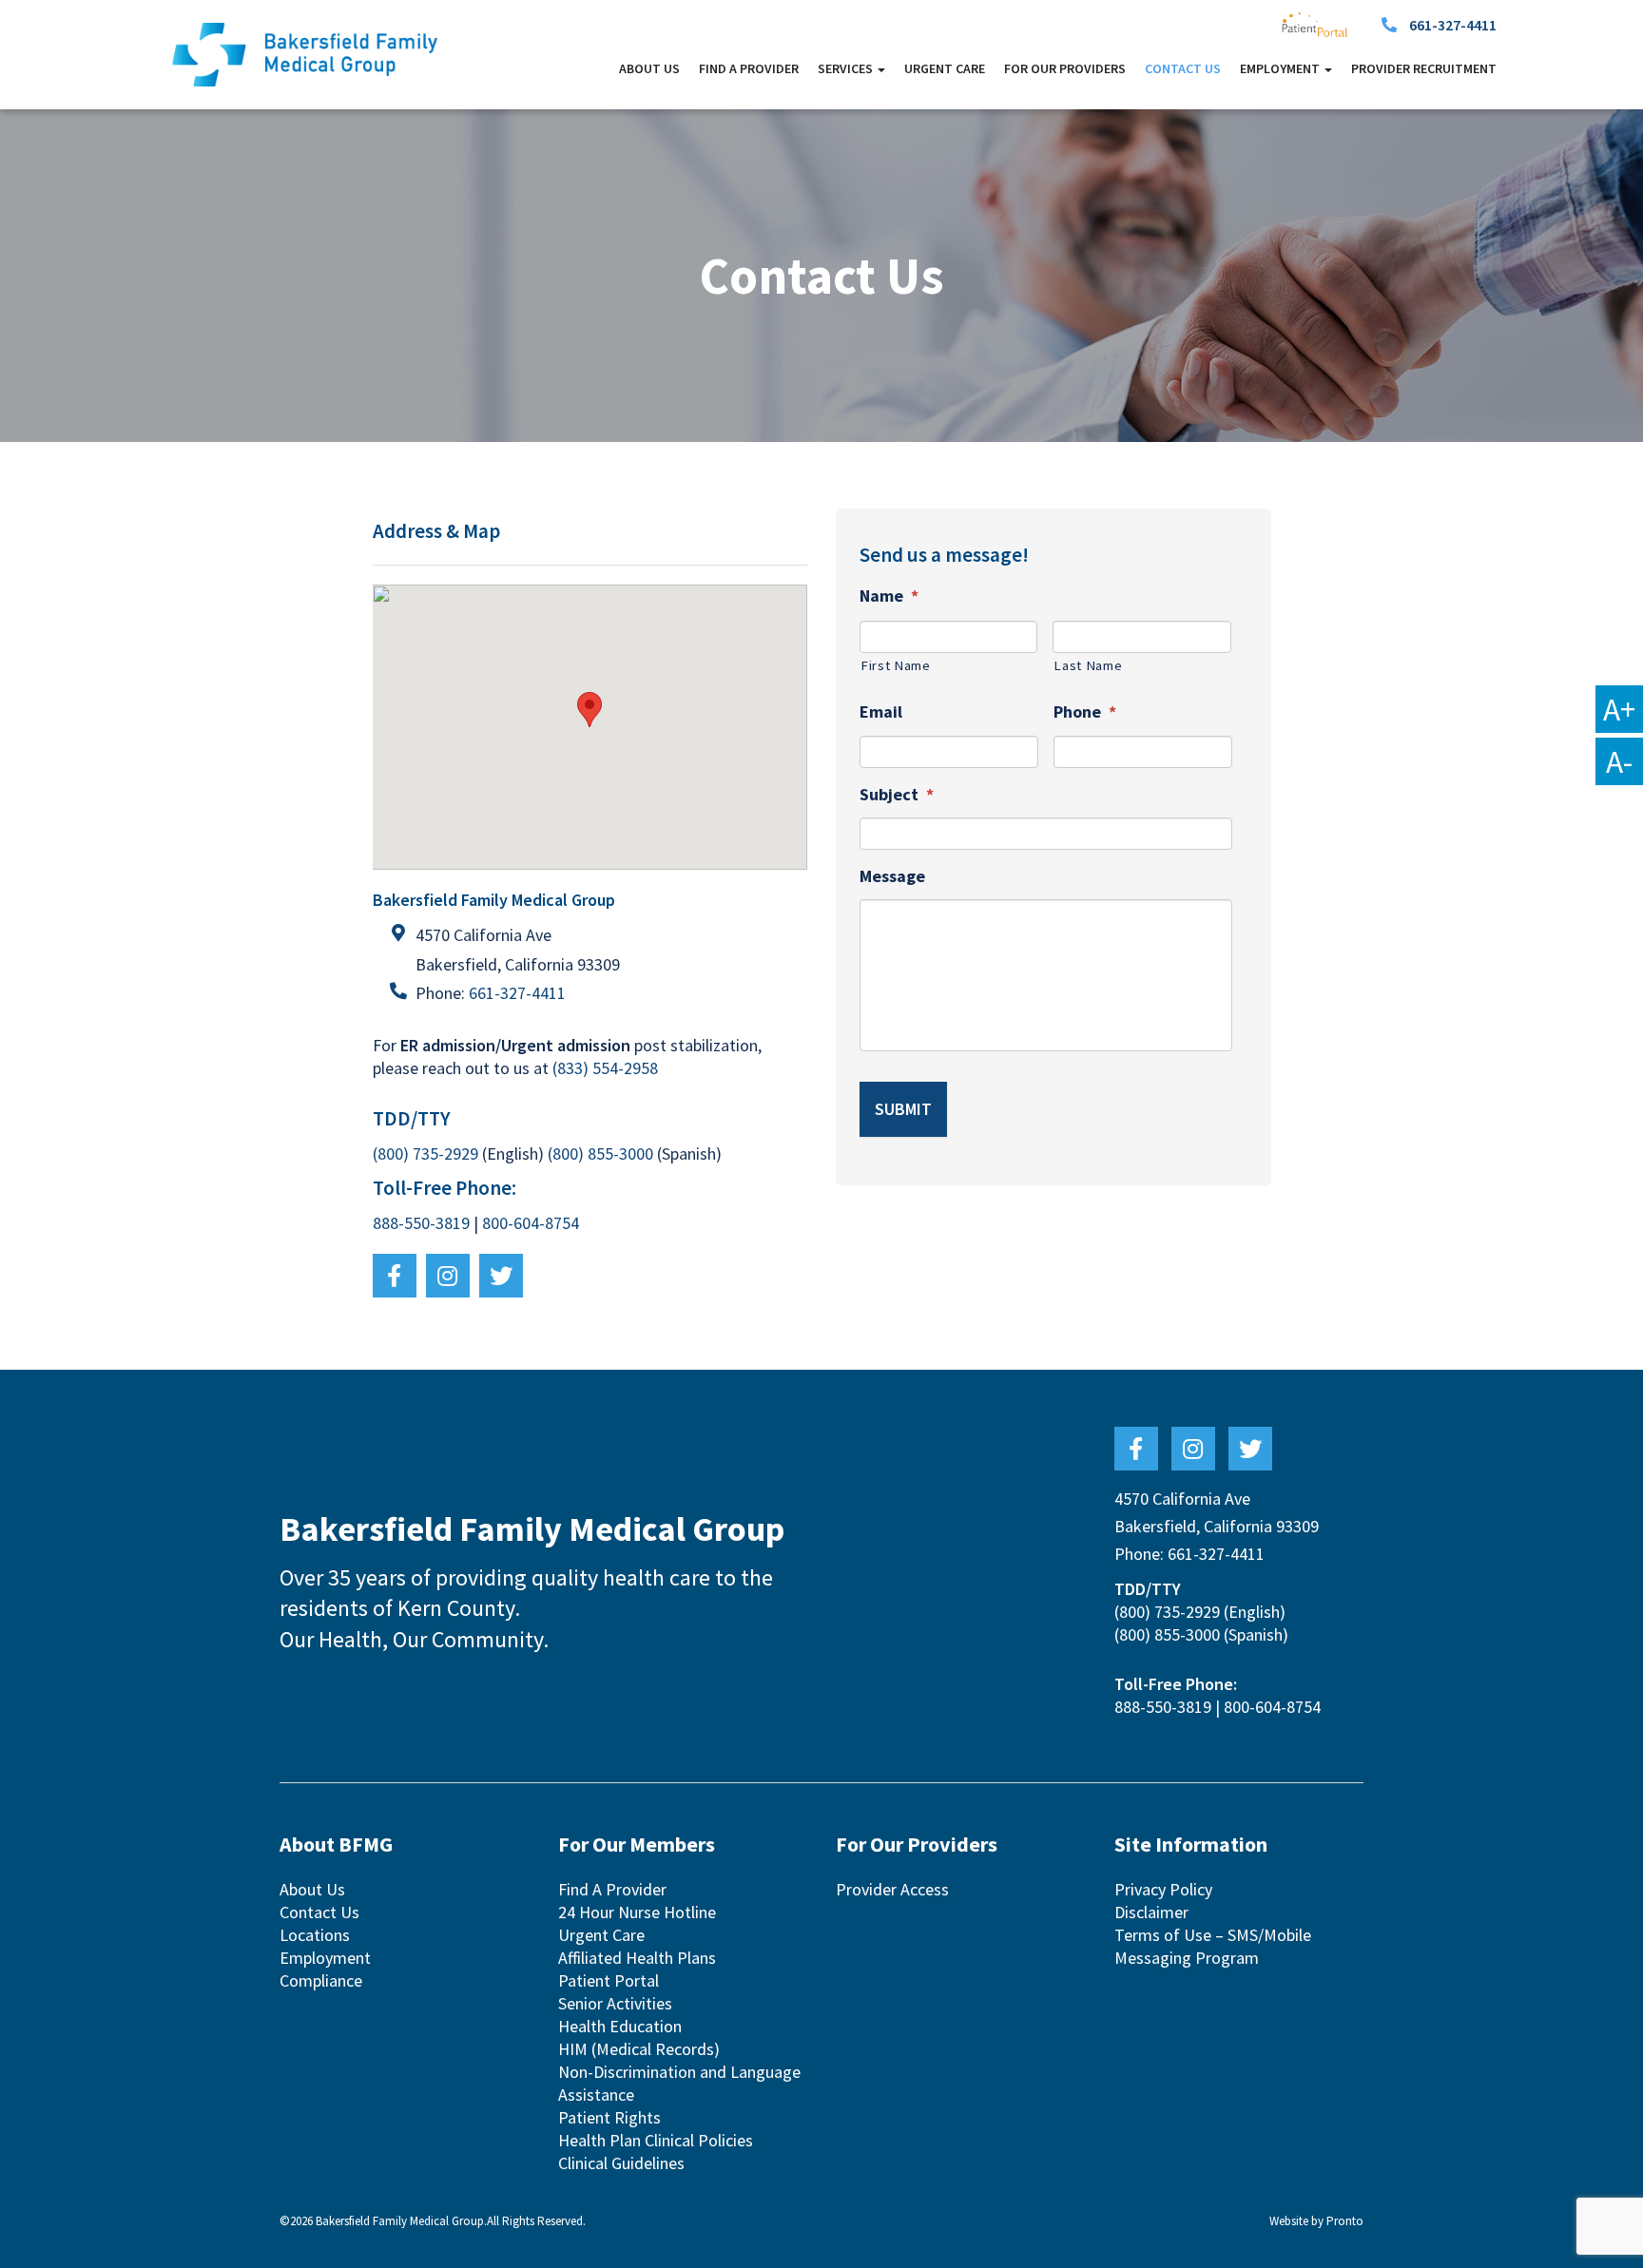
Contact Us (1183, 68)
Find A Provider (749, 68)
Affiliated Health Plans (637, 1958)
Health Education (620, 2026)
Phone (1085, 711)
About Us (649, 68)
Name (889, 596)
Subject (897, 794)
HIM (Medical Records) (639, 2049)
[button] (590, 710)
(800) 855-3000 (600, 1153)
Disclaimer (1151, 1912)
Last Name (1088, 665)
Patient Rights (609, 2117)
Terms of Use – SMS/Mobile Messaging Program (1213, 1946)
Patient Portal (609, 1980)
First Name (896, 665)
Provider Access (892, 1889)
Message (892, 876)
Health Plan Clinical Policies (656, 2140)
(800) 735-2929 (425, 1153)
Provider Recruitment (1424, 68)
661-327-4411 (1453, 25)
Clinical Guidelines (621, 2163)
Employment (325, 1958)
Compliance (321, 1980)
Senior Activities (615, 2003)
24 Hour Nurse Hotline (637, 1912)
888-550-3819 (421, 1223)
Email (881, 711)
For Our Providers (1065, 68)
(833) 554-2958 (605, 1068)
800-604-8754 (531, 1223)
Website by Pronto (1316, 2221)
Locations (315, 1935)
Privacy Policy (1163, 1889)
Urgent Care (945, 68)
